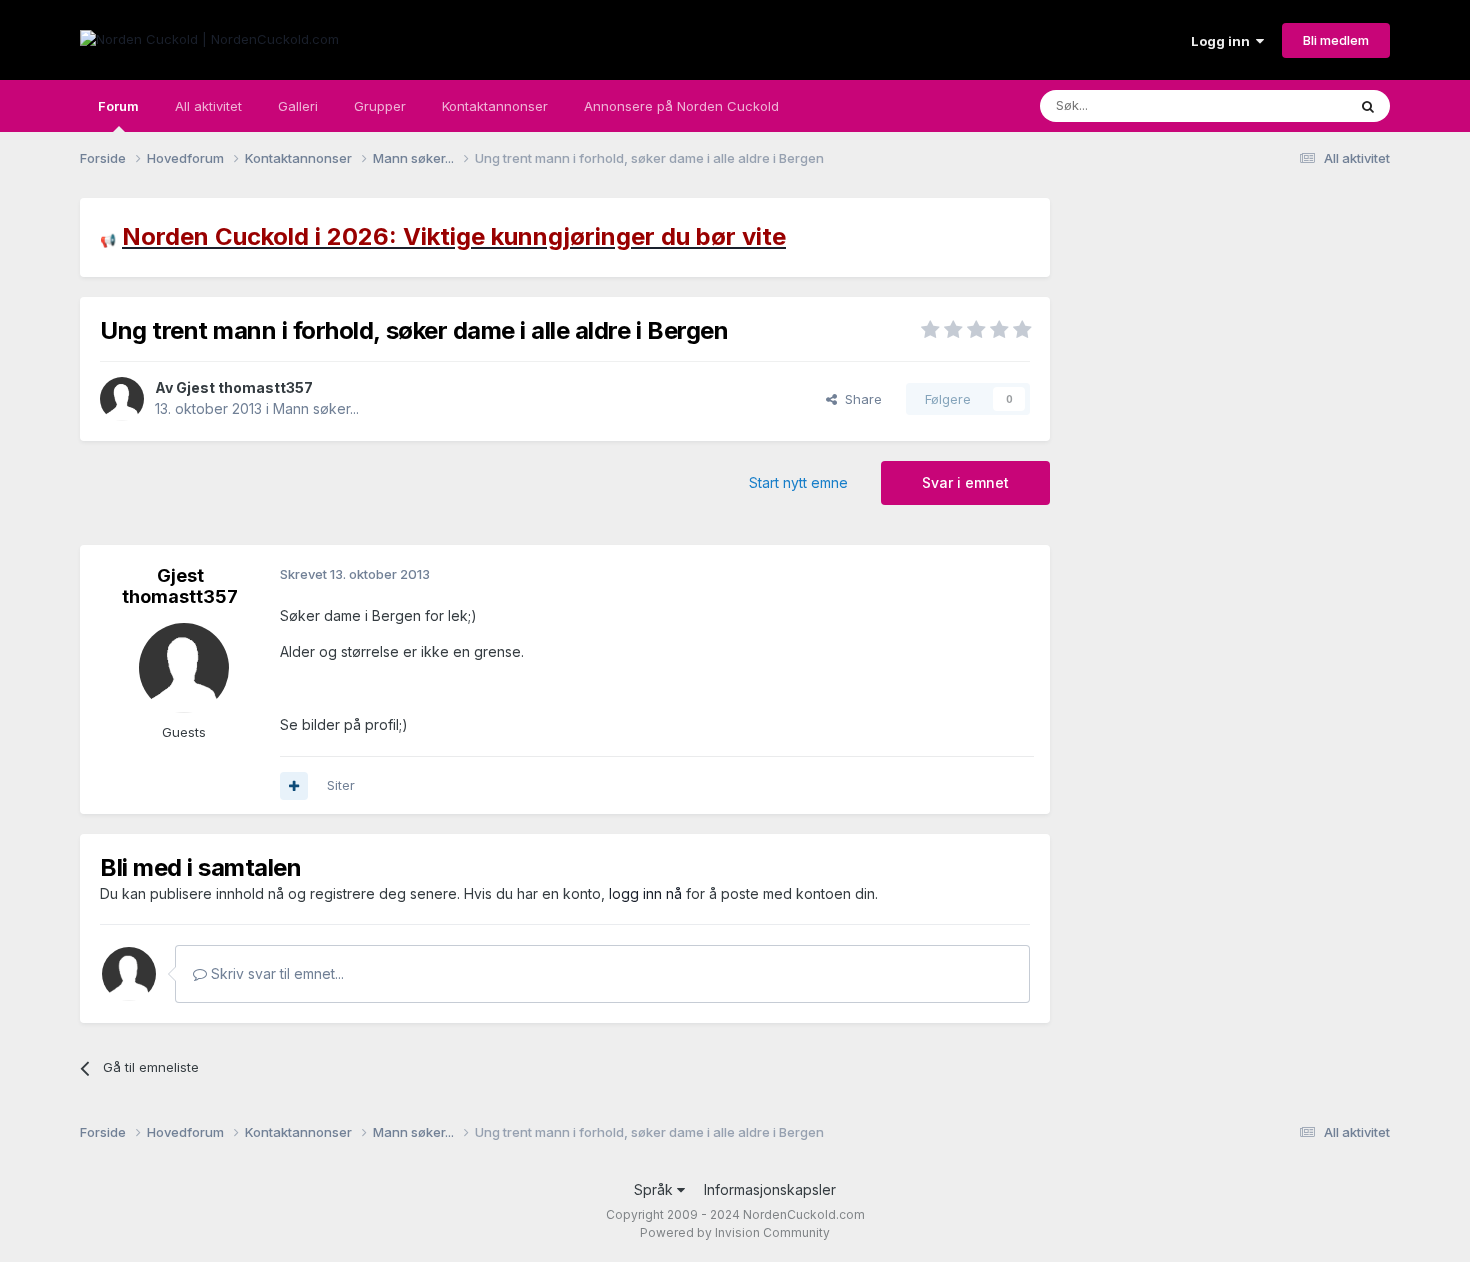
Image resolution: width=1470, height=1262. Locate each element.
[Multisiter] (294, 786)
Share (859, 399)
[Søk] (1368, 106)
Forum (118, 106)
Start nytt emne (798, 482)
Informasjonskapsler (770, 1189)
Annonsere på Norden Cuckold (681, 106)
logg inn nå (645, 893)
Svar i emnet (965, 482)
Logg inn (1223, 41)
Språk (655, 1189)
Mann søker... (316, 408)
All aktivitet (208, 106)
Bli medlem (1336, 40)
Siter (341, 785)
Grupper (380, 106)
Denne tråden (1279, 105)
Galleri (298, 106)
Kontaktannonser (495, 106)
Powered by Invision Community (735, 1232)
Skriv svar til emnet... (275, 973)
